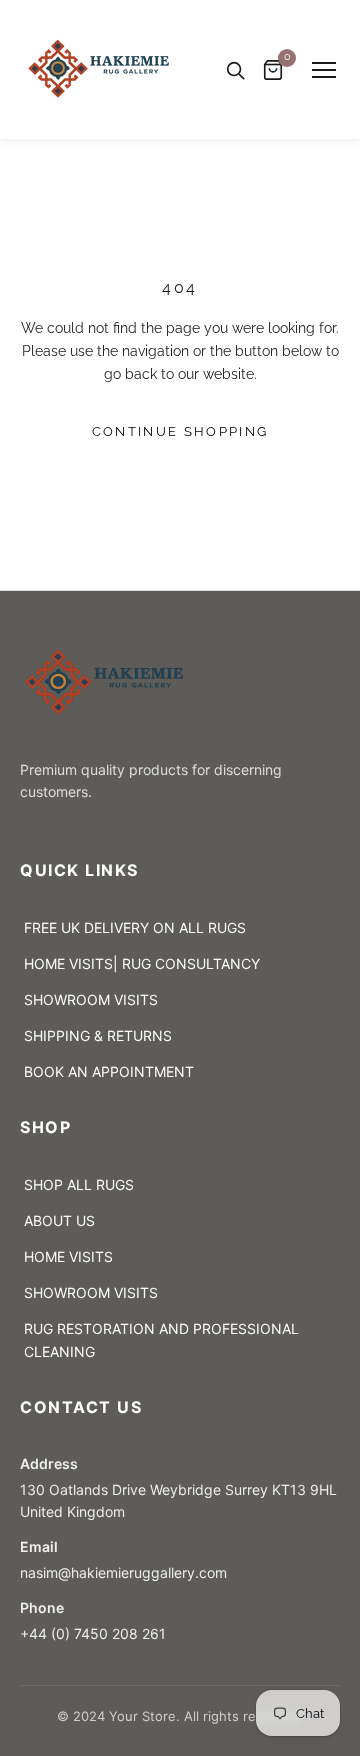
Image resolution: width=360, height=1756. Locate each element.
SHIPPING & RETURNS (98, 1035)
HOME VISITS (68, 1256)
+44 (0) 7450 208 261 (93, 1633)
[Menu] (324, 70)
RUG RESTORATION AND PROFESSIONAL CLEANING (161, 1340)
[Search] (235, 70)
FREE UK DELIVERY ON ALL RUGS (135, 927)
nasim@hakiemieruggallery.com (127, 1572)
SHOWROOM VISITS (91, 999)
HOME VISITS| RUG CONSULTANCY (142, 963)
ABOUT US (59, 1220)
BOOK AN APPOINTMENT (109, 1071)
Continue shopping (180, 431)
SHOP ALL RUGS (79, 1184)
